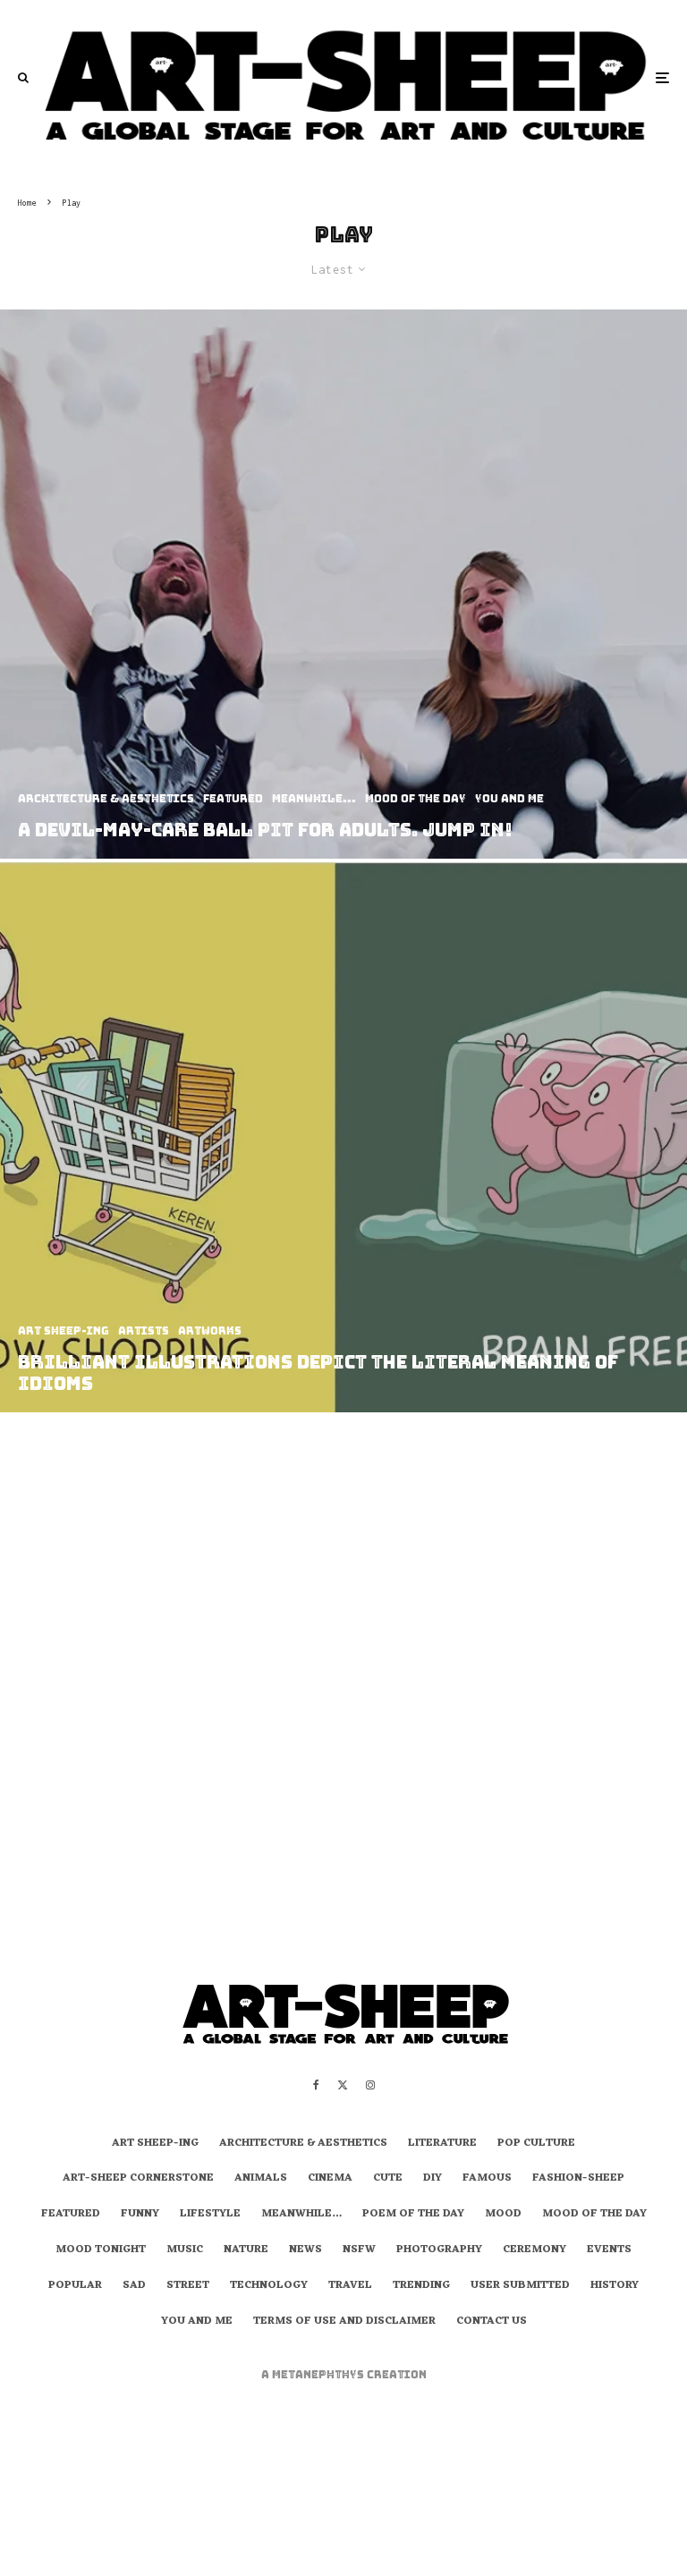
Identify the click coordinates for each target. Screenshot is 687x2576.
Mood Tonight (101, 2250)
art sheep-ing (155, 2144)
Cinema (330, 2179)
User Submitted (520, 2286)
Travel (350, 2286)
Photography (439, 2250)
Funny (140, 2215)
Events (609, 2250)
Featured (71, 2215)
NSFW (359, 2250)
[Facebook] (316, 2085)
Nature (246, 2250)
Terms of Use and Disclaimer (344, 2322)
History (615, 2286)
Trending (421, 2286)
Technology (269, 2286)
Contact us (492, 2322)
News (305, 2250)
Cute (388, 2179)
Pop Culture (536, 2144)
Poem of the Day (413, 2215)
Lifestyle (210, 2215)
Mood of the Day (594, 2215)
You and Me (197, 2322)
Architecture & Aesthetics (303, 2144)
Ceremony (534, 2250)
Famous (487, 2179)
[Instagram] (370, 2085)
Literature (442, 2144)
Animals (261, 2179)
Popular (75, 2286)
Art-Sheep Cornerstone (138, 2179)
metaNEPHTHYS (319, 2375)
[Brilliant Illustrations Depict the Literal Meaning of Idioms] (343, 1137)
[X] (343, 2085)
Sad (134, 2286)
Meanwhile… (301, 2215)
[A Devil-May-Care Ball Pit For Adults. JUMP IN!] (343, 584)
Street (188, 2286)
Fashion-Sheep (578, 2179)
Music (185, 2250)
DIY (433, 2179)
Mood (503, 2215)
